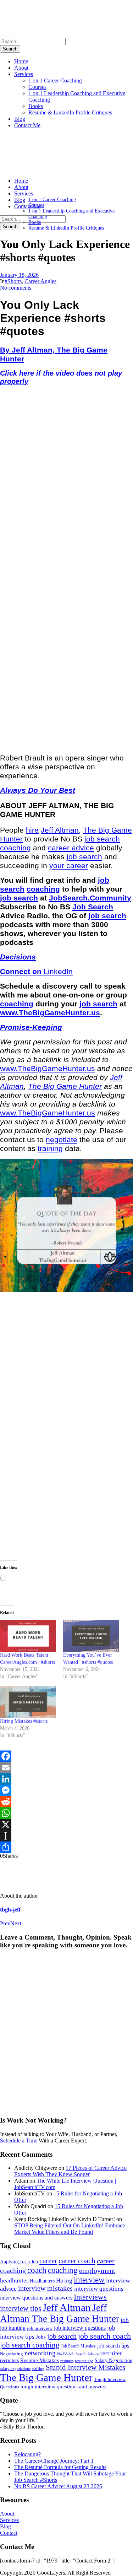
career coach (77, 2261)
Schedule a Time (19, 2141)
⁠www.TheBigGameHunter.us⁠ (48, 1069)
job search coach (104, 2336)
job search (102, 839)
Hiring (64, 2281)
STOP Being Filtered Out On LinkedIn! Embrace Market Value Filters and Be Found (70, 2229)
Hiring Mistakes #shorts (24, 1721)
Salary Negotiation (113, 2360)
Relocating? (27, 2454)
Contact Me (27, 125)
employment (97, 2271)
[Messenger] (66, 1790)
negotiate (62, 1140)
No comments (16, 288)
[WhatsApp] (66, 1813)
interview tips (21, 2308)
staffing (38, 2368)
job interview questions (80, 2328)
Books (36, 106)
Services (24, 74)
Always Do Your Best (38, 790)
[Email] (66, 1768)
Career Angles (40, 281)
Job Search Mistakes (78, 2346)
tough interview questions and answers (63, 2387)
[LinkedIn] (66, 1779)
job (125, 2320)
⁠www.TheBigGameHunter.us (50, 1013)
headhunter (14, 2281)
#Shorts (13, 281)
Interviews (90, 2297)
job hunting (13, 2328)
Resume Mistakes (40, 2360)
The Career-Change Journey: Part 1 (54, 2461)
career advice (71, 848)
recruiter (111, 2353)
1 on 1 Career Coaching (55, 80)
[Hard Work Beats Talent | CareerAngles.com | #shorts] (28, 1636)
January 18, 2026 (19, 275)
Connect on (22, 972)
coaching (15, 848)
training (50, 1149)
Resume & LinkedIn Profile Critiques (70, 112)
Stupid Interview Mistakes (85, 2367)
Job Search (93, 907)
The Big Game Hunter (65, 1086)
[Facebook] (66, 1756)
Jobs (41, 2337)
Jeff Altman (60, 830)
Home (21, 61)
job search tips (113, 2346)
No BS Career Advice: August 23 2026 (58, 2486)
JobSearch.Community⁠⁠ (90, 898)
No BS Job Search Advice (78, 2354)
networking (40, 2353)
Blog (20, 119)
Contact (9, 2533)
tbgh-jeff (10, 1910)
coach (37, 2270)
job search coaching (30, 2345)
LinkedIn (58, 972)
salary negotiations (15, 2369)
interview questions (99, 2289)
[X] (66, 1824)
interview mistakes (45, 2288)
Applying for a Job (19, 2262)
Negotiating (12, 2354)
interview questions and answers (36, 2298)
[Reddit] (66, 1802)
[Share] (66, 1847)
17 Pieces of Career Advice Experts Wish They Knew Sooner (70, 2171)
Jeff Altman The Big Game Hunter (60, 2313)
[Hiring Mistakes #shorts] (28, 1702)
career (48, 2261)
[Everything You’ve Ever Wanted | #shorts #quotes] (91, 1636)
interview (89, 2280)
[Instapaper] (66, 1836)
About (21, 68)
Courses (37, 87)
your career (69, 866)
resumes (67, 2361)
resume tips (84, 2361)
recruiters (9, 2360)
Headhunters (42, 2281)
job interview (40, 2328)
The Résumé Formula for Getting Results (60, 2467)
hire (32, 830)
